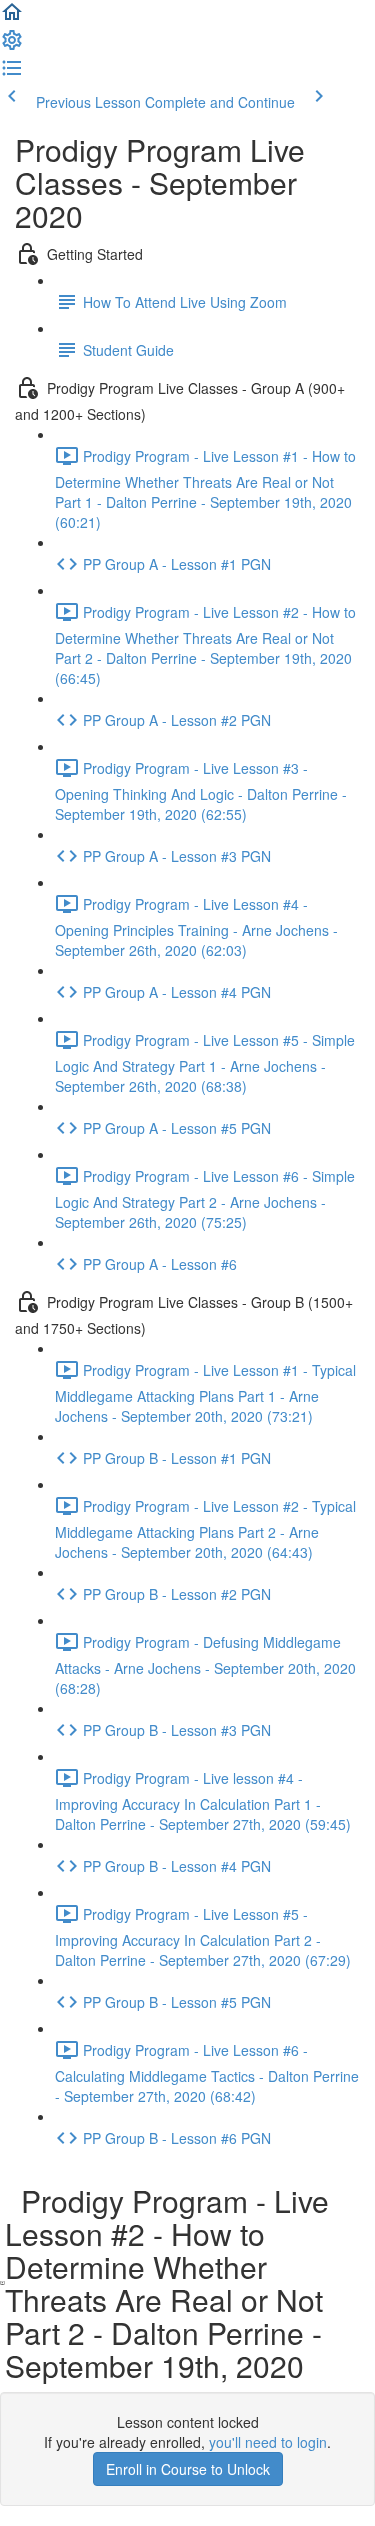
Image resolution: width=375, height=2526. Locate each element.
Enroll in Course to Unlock (188, 2469)
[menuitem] (12, 46)
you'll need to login (268, 2442)
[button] (12, 18)
